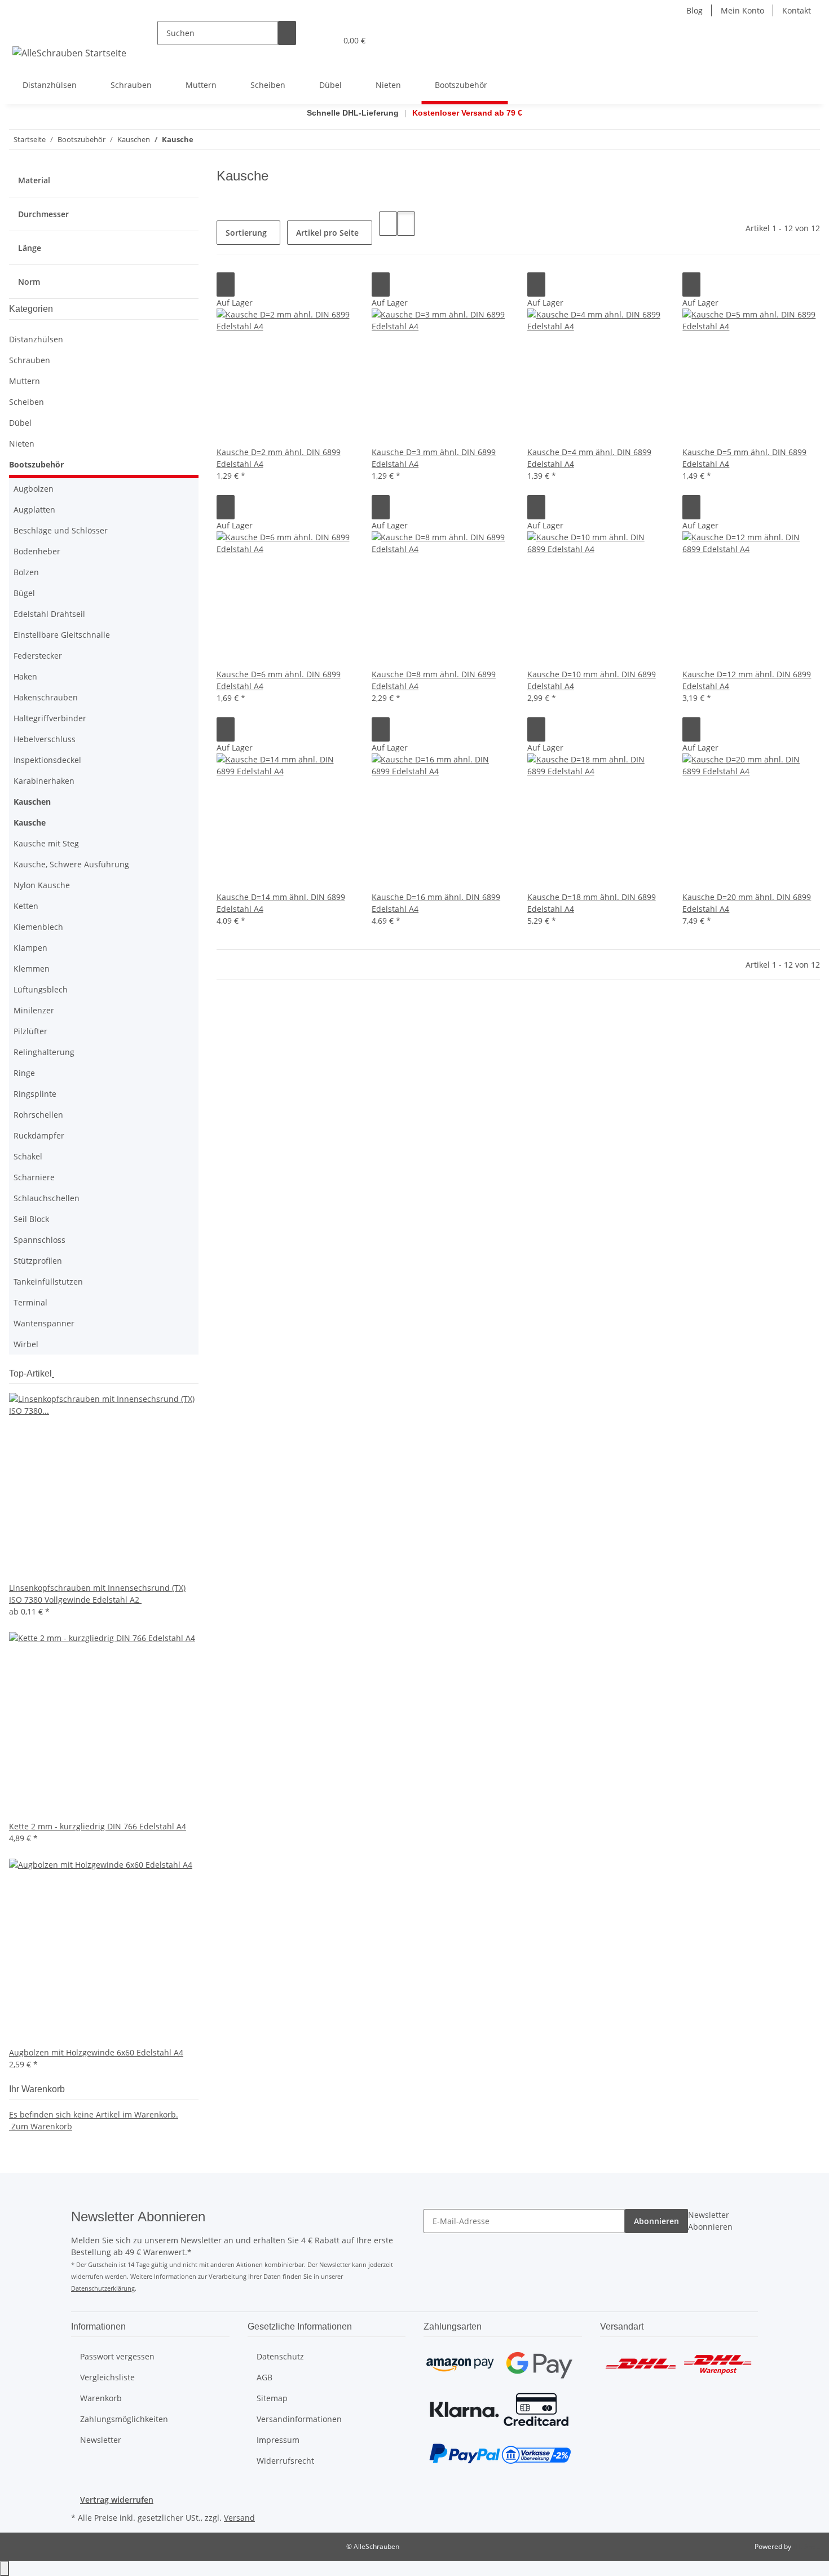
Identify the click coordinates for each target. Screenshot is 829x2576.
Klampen (30, 948)
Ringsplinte (35, 1094)
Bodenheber (37, 551)
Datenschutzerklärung (103, 2288)
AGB (264, 2377)
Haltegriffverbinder (50, 718)
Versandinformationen (299, 2419)
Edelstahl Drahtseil (49, 614)
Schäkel (28, 1156)
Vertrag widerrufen (117, 2500)
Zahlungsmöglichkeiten (124, 2419)
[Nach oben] (5, 2568)
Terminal (30, 1302)
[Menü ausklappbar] (23, 30)
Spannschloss (39, 1240)
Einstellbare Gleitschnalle (62, 635)
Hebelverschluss (45, 739)
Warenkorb (101, 2398)
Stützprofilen (38, 1261)
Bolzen (26, 572)
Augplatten (34, 510)
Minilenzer (34, 1010)
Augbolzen (34, 489)
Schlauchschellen (47, 1198)
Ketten (26, 906)
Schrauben (30, 360)
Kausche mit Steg (46, 843)
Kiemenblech (38, 927)
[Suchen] (287, 33)
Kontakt (797, 10)
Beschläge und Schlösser (61, 530)
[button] (305, 40)
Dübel (20, 423)
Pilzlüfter (30, 1031)
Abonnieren (656, 2221)
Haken (25, 676)
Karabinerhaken (44, 781)
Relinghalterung (44, 1052)
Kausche (30, 822)
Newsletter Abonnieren (710, 2221)
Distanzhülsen (36, 339)
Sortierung (246, 233)
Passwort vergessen (117, 2356)
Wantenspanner (44, 1323)
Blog (694, 10)
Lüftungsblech (41, 989)
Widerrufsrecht (285, 2461)
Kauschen (32, 802)
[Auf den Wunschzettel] (226, 284)
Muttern (25, 381)
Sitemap (272, 2398)
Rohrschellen (38, 1115)
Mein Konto (742, 10)
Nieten (22, 444)
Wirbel (26, 1344)
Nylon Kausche (42, 885)
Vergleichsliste (107, 2377)
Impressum (278, 2440)
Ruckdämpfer (39, 1135)
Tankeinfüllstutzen (48, 1282)
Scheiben (27, 402)
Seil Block (31, 1219)
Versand (239, 2518)
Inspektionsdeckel (47, 760)
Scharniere (34, 1177)
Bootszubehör (36, 464)
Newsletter (101, 2440)
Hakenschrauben (46, 697)
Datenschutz (280, 2356)
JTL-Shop (806, 2546)
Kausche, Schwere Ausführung (71, 864)
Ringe (24, 1073)
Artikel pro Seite (327, 233)
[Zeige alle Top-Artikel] (53, 1373)
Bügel (24, 593)
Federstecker (38, 656)
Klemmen (32, 969)
